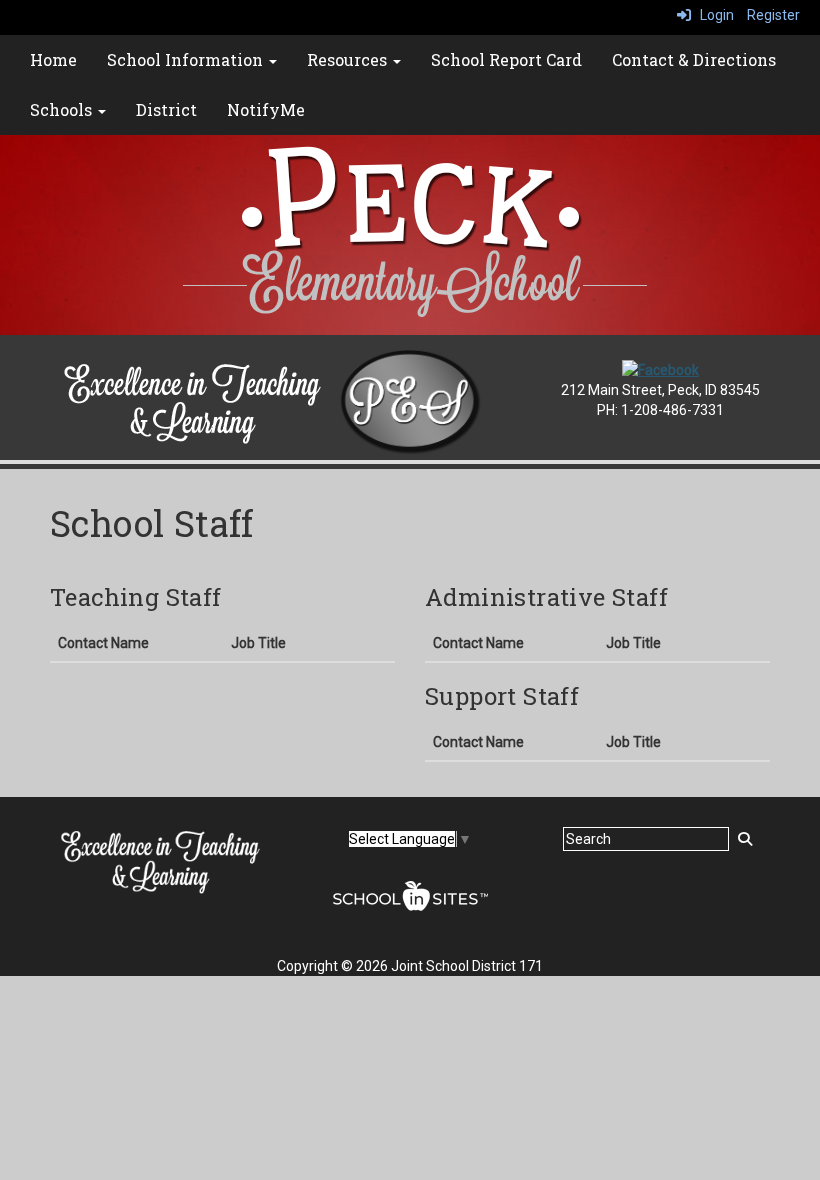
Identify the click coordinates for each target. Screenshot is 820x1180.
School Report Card (506, 59)
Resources (349, 59)
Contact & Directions (694, 59)
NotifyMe (266, 109)
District (166, 109)
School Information (187, 59)
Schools (63, 109)
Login (712, 15)
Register (773, 15)
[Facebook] (660, 369)
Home (53, 59)
